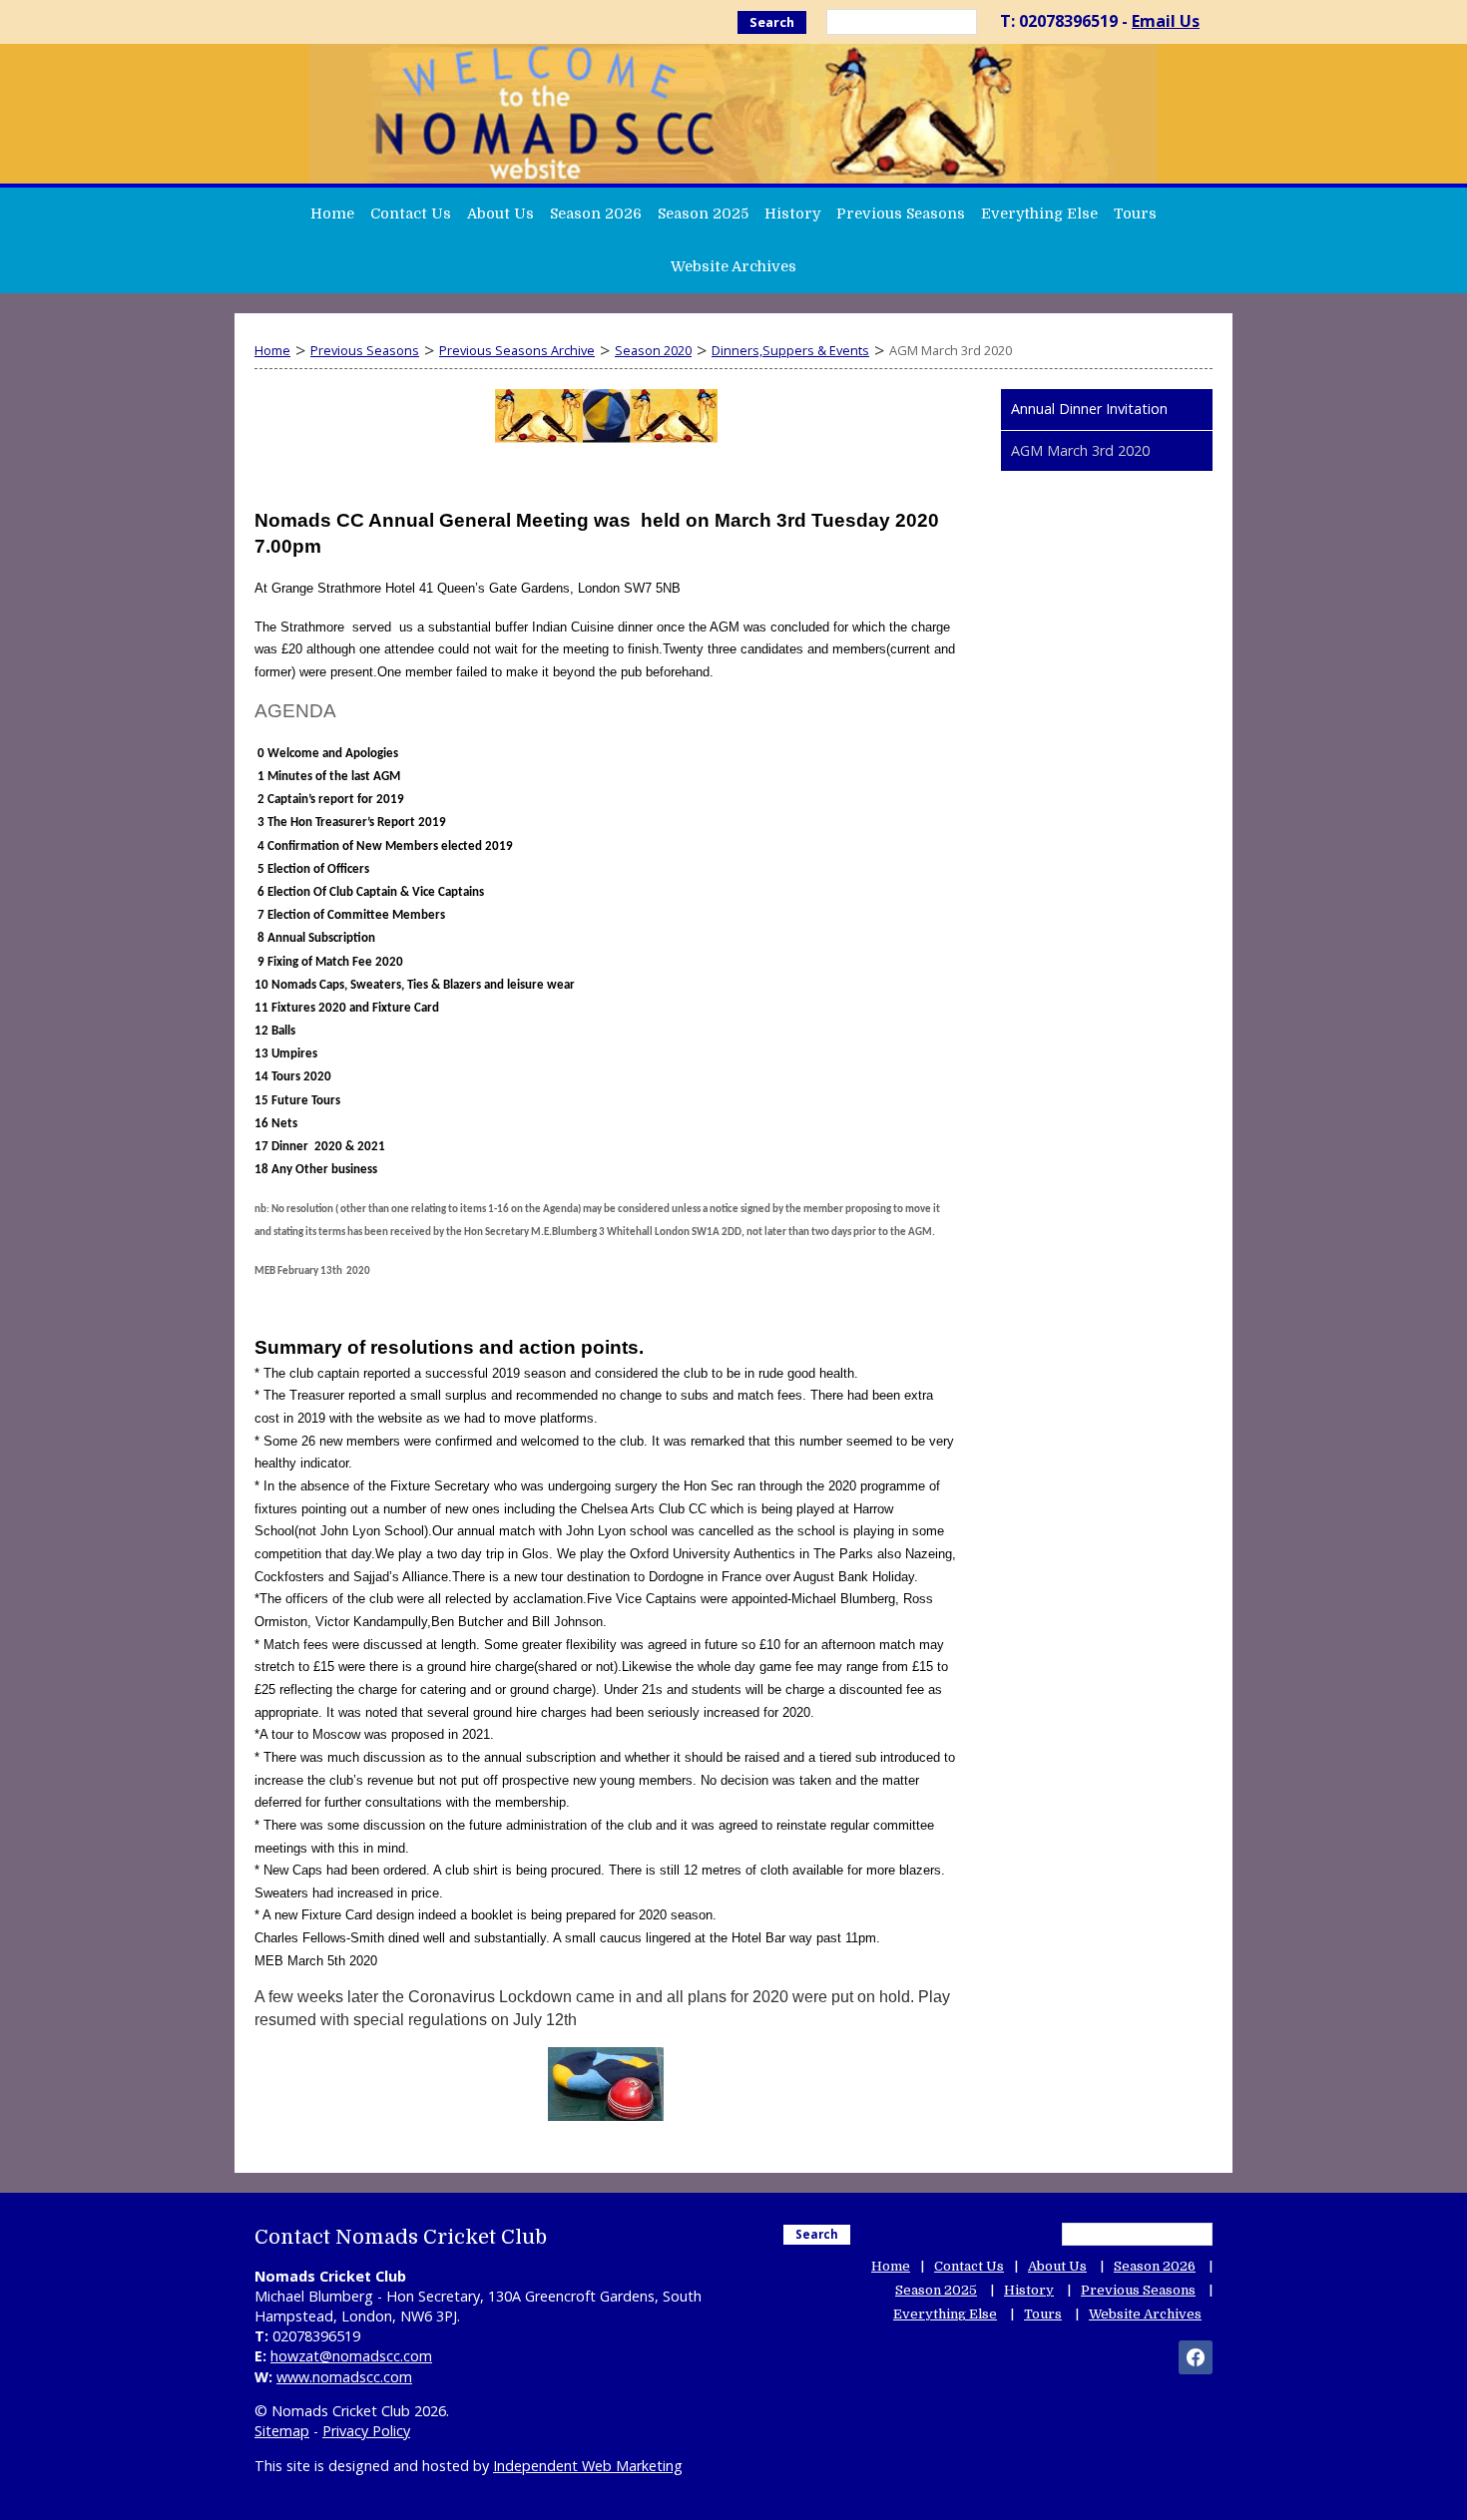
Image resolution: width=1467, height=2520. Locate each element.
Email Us (1166, 21)
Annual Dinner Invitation (1089, 409)
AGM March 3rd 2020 (1080, 450)
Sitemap (282, 2431)
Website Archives (733, 266)
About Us (500, 213)
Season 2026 (596, 213)
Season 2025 (703, 213)
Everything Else (1039, 213)
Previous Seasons (901, 213)
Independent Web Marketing (588, 2466)
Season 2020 (653, 350)
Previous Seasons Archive (517, 350)
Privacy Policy (366, 2431)
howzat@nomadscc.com (351, 2356)
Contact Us (411, 213)
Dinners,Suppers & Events (790, 350)
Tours (1135, 213)
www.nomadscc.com (344, 2377)
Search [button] (772, 22)
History (792, 213)
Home (332, 213)
